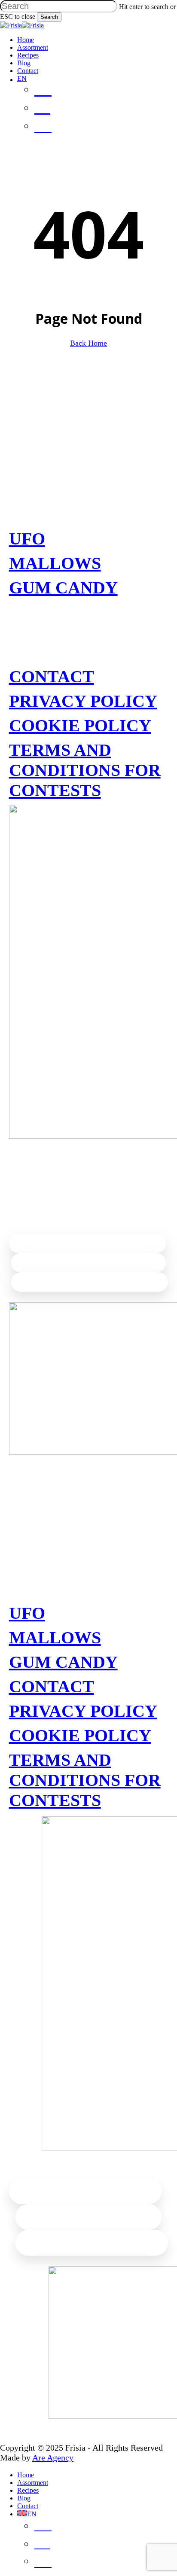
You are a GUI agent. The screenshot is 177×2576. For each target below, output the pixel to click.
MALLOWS (55, 563)
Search (49, 17)
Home (26, 2475)
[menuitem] (59, 127)
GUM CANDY (63, 588)
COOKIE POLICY (80, 725)
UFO (27, 539)
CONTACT (52, 677)
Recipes (28, 2490)
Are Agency (53, 2457)
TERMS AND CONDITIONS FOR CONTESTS (85, 770)
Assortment (33, 2483)
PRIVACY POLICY (83, 701)
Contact (28, 2506)
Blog (24, 2498)
